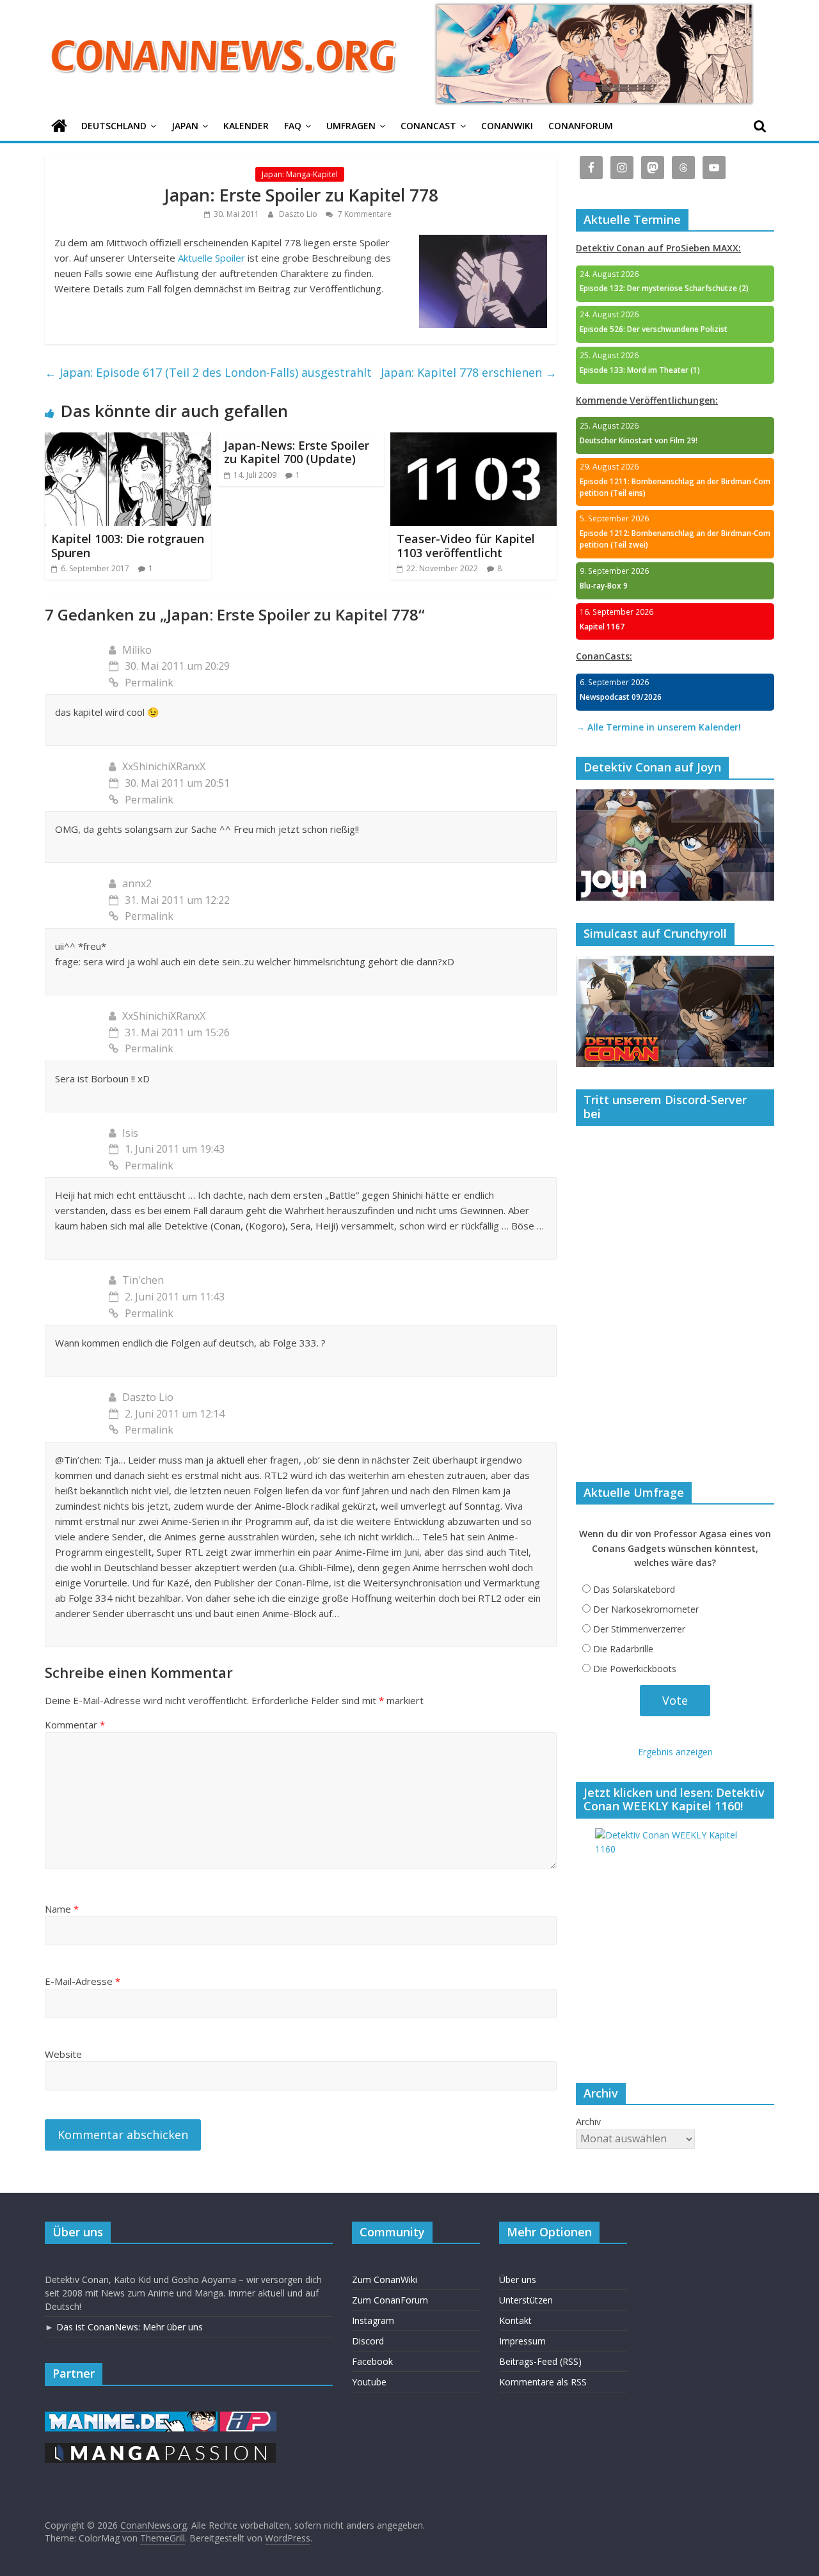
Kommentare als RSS (543, 2382)
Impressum (522, 2341)
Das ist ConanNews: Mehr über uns (130, 2327)
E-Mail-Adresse (83, 1981)
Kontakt (515, 2320)
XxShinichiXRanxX (164, 766)
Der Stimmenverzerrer (639, 1629)
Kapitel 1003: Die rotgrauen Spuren (128, 546)
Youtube (369, 2382)
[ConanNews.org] (59, 126)
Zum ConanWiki (385, 2280)
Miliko (137, 650)
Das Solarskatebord (634, 1589)
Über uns (518, 2280)
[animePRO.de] (248, 2418)
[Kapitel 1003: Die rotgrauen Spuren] (128, 440)
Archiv (588, 2122)
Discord (368, 2341)
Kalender (246, 126)
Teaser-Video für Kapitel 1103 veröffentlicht (466, 546)
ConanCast (428, 126)
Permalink (149, 683)
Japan (185, 126)
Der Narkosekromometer (646, 1609)
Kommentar (75, 1725)
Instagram (373, 2320)
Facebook (372, 2361)
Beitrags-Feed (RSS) (540, 2361)
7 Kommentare (364, 214)
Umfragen (351, 126)
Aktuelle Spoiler (211, 258)
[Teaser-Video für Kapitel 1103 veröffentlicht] (473, 440)
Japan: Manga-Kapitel (300, 174)
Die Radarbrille (623, 1649)
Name (62, 1909)
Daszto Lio (299, 214)
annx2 (137, 883)
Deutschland (114, 126)
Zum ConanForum (390, 2300)
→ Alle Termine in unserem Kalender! (658, 727)
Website (63, 2054)
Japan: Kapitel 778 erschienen (469, 372)
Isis (130, 1133)
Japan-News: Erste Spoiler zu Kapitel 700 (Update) (297, 452)
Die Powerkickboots (635, 1669)
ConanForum (581, 126)
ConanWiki (507, 126)
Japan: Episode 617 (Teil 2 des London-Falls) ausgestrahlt (208, 372)
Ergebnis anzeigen (675, 1752)
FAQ (293, 126)
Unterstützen (526, 2300)
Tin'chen (143, 1280)
